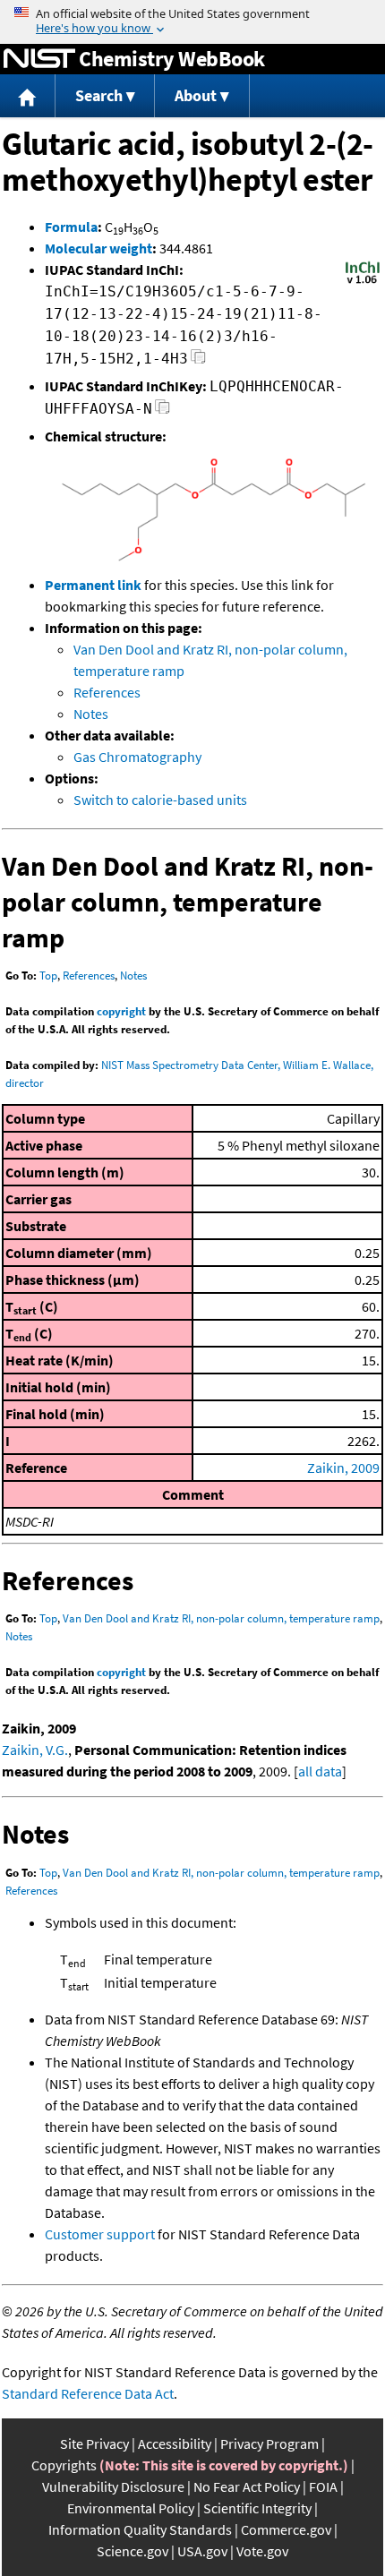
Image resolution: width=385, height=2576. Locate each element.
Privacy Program (269, 2443)
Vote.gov (262, 2551)
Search (99, 95)
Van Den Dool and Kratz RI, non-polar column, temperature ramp (221, 1618)
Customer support (100, 2234)
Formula (71, 227)
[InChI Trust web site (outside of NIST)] (363, 282)
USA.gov (202, 2551)
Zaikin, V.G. (35, 1750)
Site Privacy (94, 2443)
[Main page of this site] (28, 96)
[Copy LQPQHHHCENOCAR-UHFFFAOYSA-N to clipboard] (163, 411)
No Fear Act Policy (247, 2486)
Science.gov (133, 2551)
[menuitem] (28, 96)
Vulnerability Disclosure (113, 2486)
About (196, 95)
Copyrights (64, 2465)
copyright (121, 1011)
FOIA (323, 2486)
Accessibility (175, 2443)
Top (48, 976)
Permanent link (93, 585)
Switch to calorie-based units (160, 800)
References (107, 692)
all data (320, 1771)
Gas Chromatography (137, 757)
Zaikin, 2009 (343, 1468)
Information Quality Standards (140, 2529)
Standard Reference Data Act (88, 2393)
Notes (91, 714)
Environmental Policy (131, 2508)
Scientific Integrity (257, 2508)
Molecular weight (98, 248)
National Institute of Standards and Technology (39, 59)
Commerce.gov (286, 2529)
